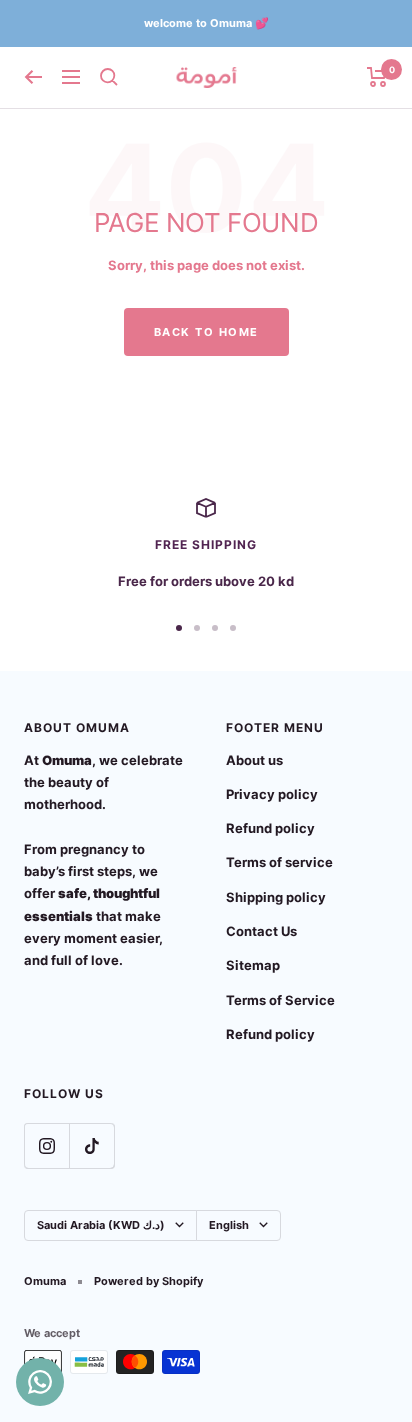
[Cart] (377, 77)
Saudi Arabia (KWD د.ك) (101, 1225)
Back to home (206, 332)
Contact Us (261, 931)
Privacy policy (272, 794)
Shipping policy (276, 897)
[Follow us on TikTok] (91, 1145)
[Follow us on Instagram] (46, 1145)
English (229, 1225)
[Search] (109, 77)
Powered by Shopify (148, 1281)
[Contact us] (40, 1382)
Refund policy (270, 828)
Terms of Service (280, 1000)
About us (254, 760)
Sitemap (253, 965)
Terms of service (279, 862)
